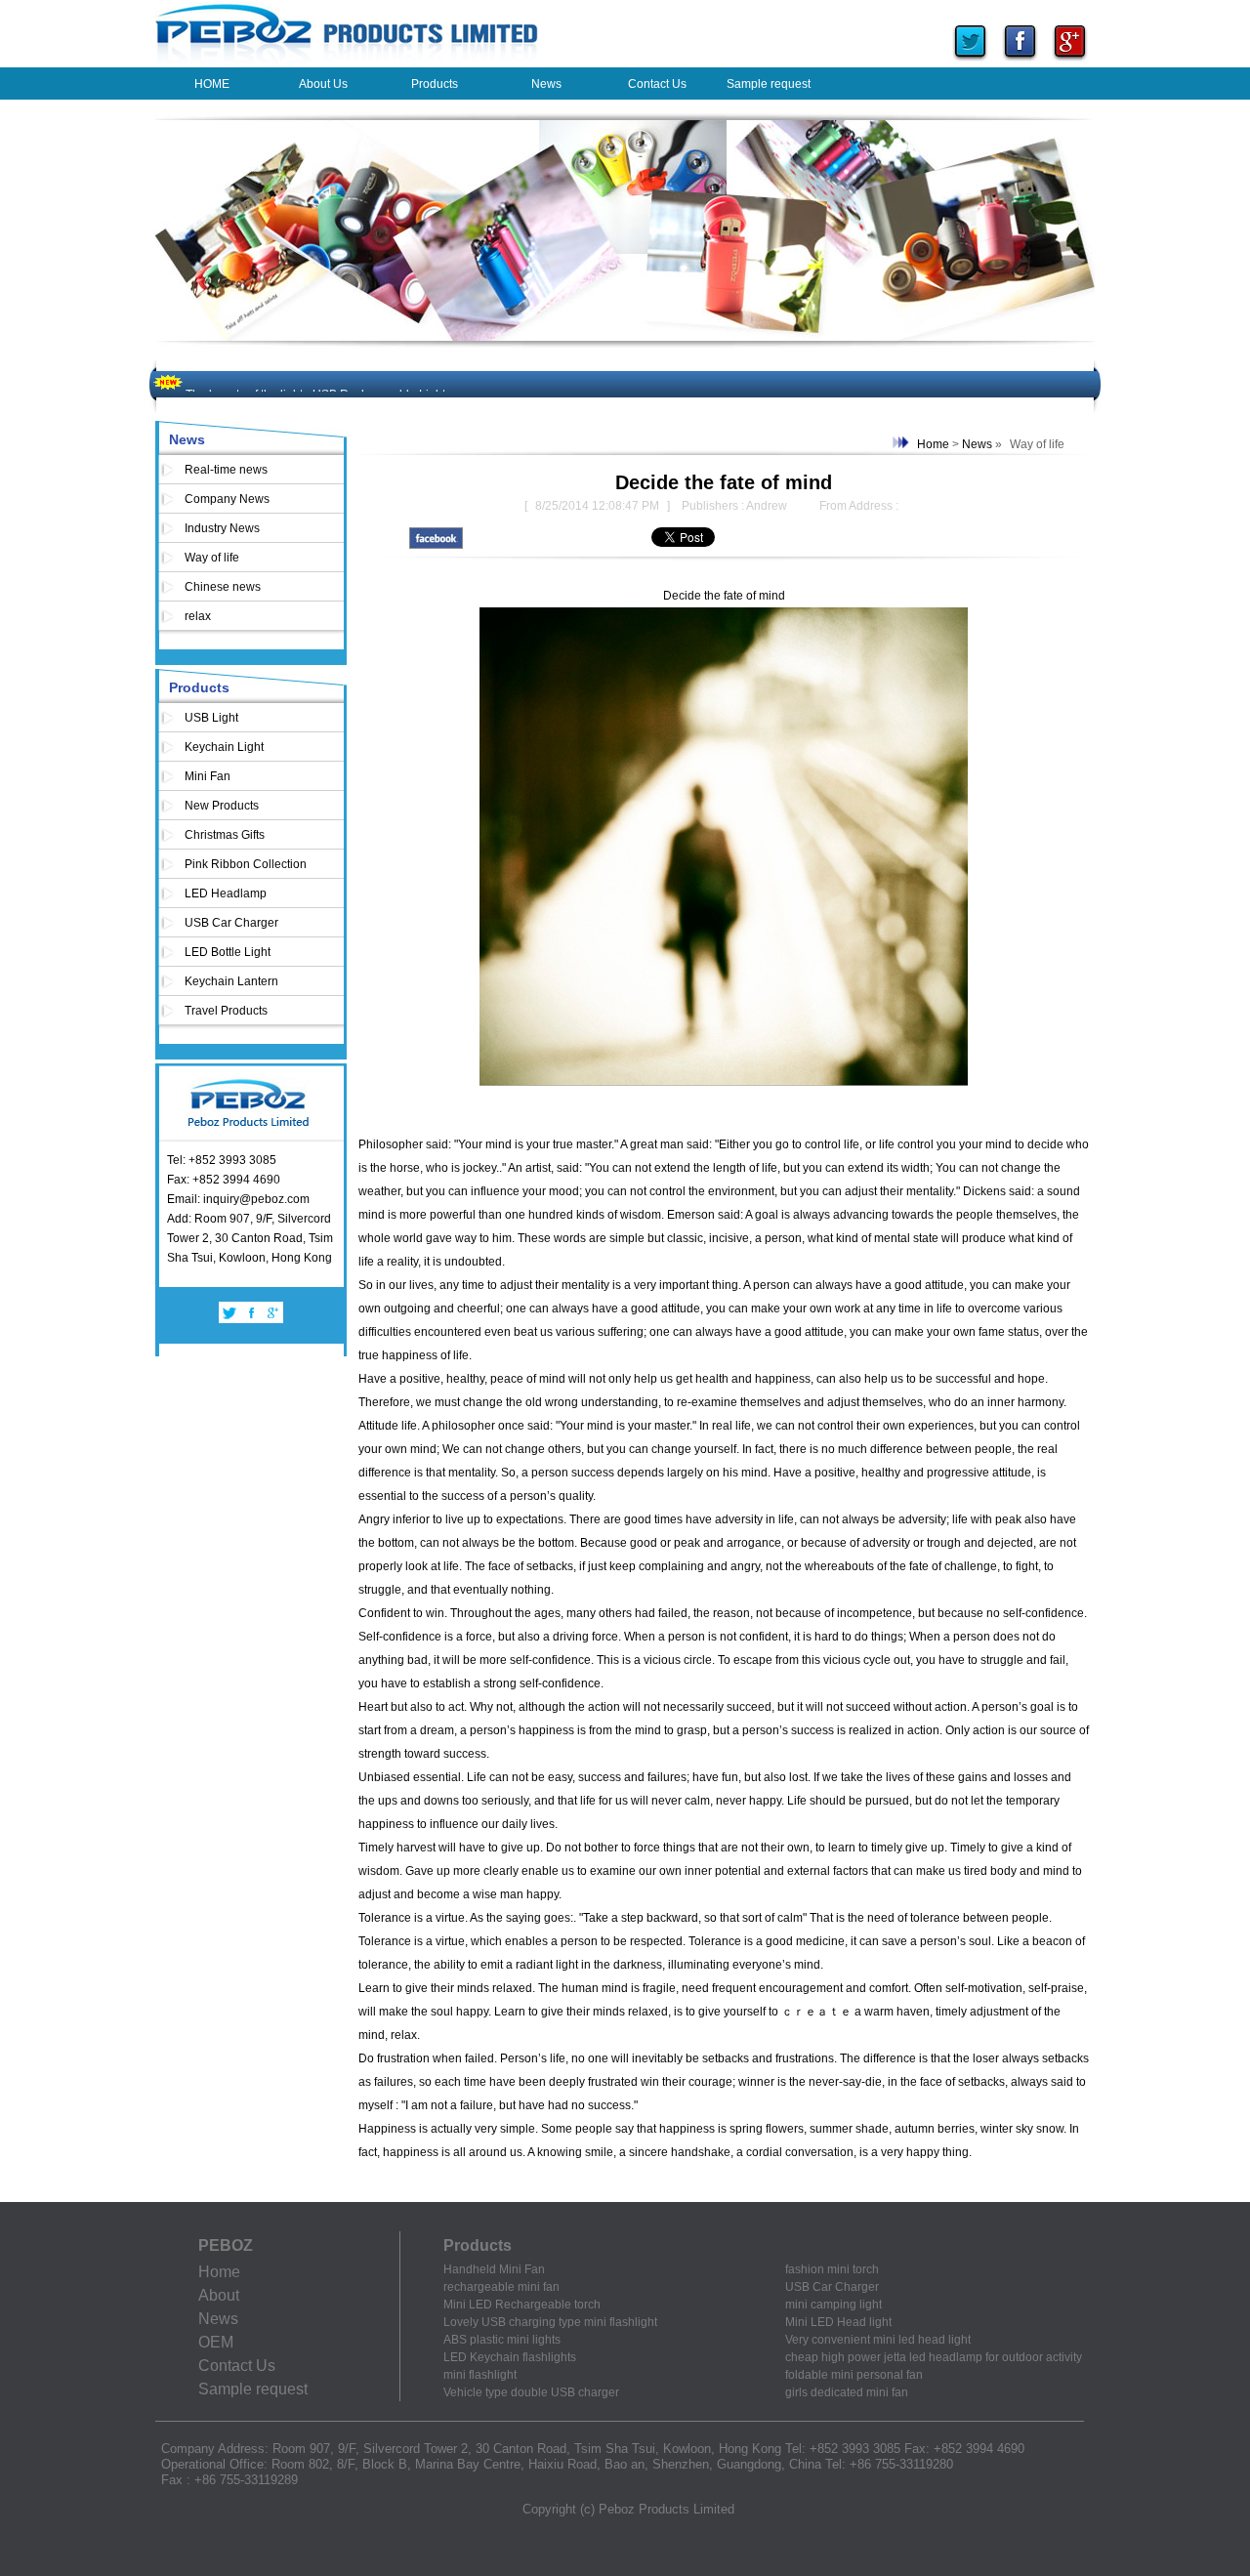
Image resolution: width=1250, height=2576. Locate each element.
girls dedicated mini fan (847, 2392)
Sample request (253, 2389)
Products (199, 687)
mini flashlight (480, 2375)
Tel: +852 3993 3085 (222, 1160)
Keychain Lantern (231, 981)
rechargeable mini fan (501, 2287)
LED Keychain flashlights (510, 2357)
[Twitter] (970, 62)
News (187, 439)
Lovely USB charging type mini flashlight (550, 2322)
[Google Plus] (1070, 62)
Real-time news (226, 470)
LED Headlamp (226, 893)
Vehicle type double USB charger (531, 2392)
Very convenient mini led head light (878, 2340)
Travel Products (226, 1011)
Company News (227, 499)
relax (198, 616)
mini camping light (833, 2305)
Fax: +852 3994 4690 (224, 1180)
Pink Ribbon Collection (246, 864)
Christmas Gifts (225, 835)
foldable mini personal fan (854, 2375)
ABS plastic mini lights (502, 2340)
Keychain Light (224, 747)
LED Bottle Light (228, 952)
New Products (222, 806)
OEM (216, 2342)
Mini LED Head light (838, 2322)
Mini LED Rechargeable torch (522, 2305)
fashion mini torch (832, 2269)
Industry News (222, 528)
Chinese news (223, 587)
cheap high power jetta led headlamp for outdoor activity (934, 2357)
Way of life (212, 558)
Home (933, 444)
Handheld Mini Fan (494, 2269)
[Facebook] (1020, 62)
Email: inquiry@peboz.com (238, 1199)
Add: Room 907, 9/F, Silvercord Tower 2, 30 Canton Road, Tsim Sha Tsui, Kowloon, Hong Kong (250, 1238)
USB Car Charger (231, 923)
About (219, 2295)
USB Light (211, 718)
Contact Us (237, 2366)
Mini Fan (208, 776)
